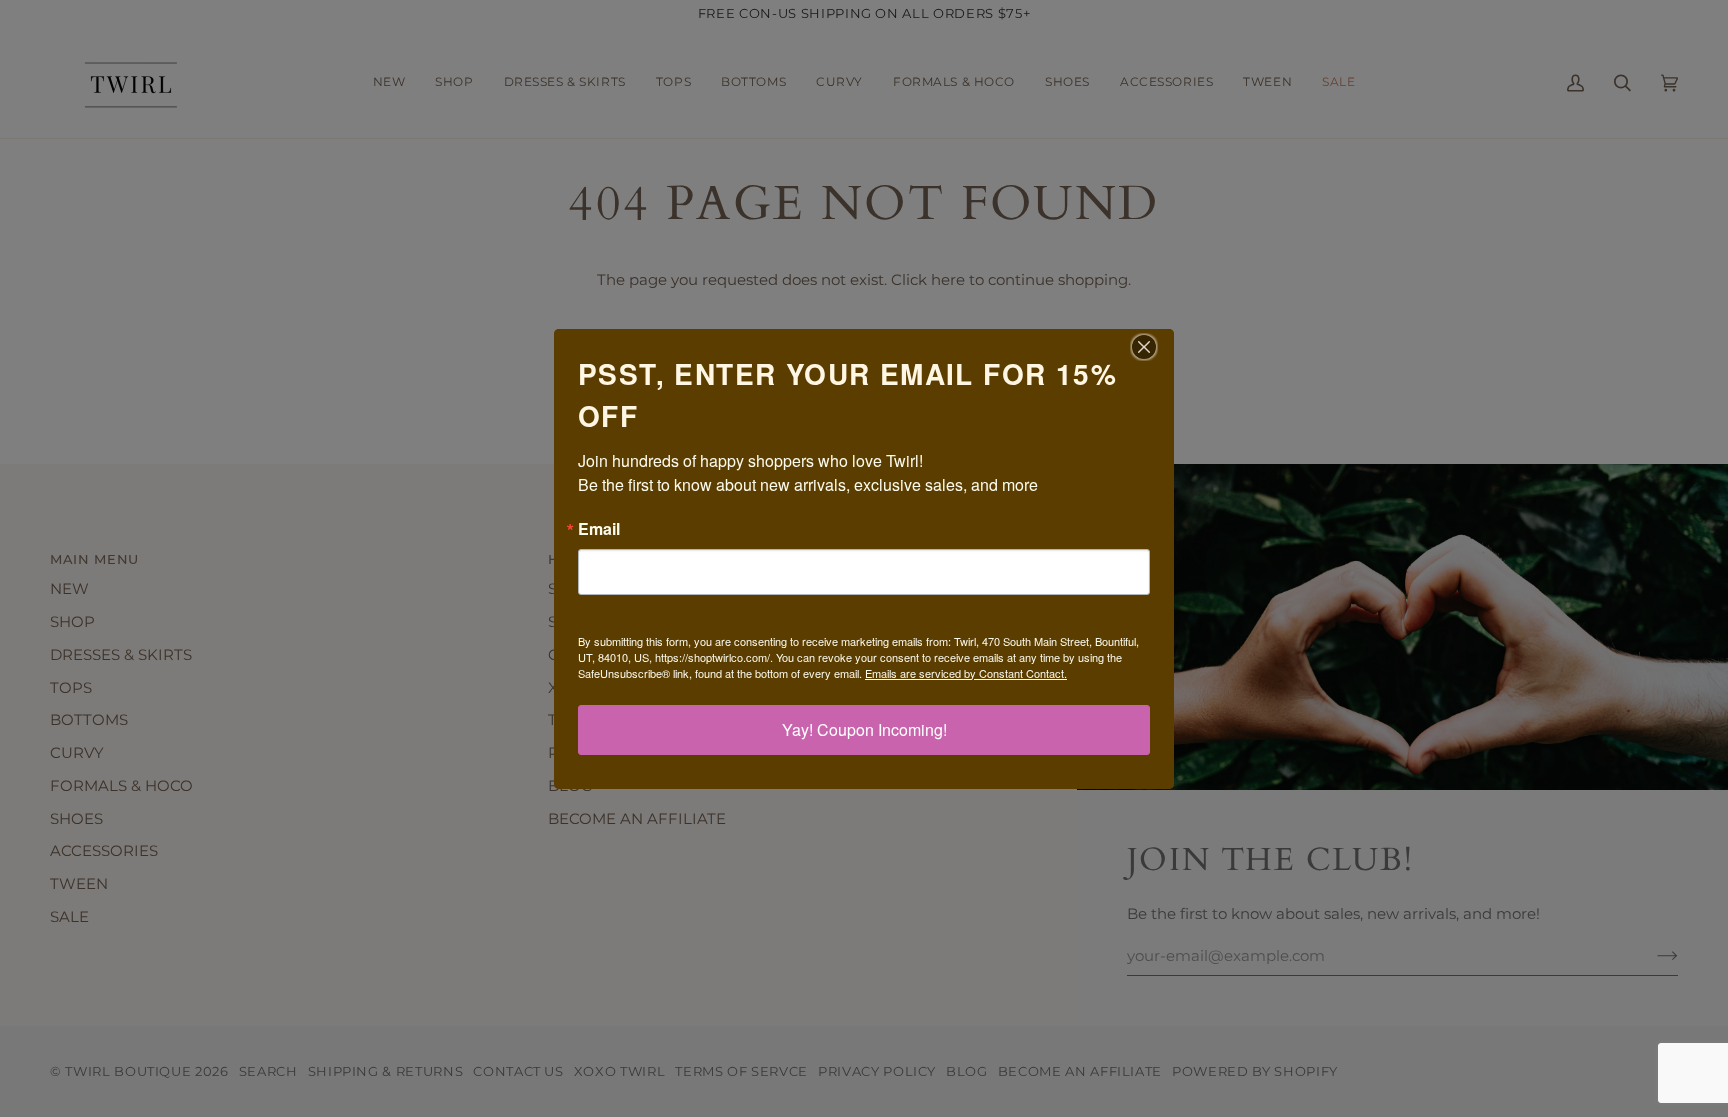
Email (599, 529)
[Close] (1156, 347)
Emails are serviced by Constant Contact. (966, 673)
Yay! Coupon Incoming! (864, 729)
